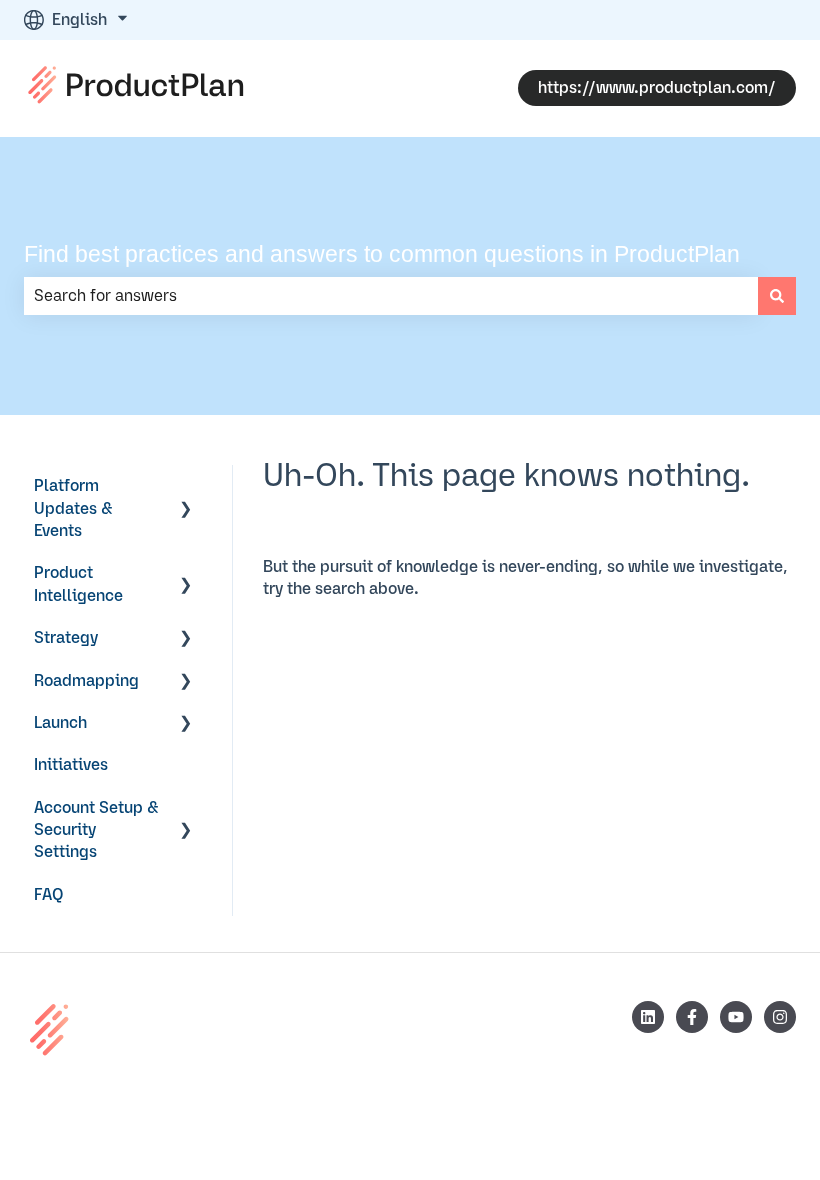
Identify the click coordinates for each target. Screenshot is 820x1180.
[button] (186, 487)
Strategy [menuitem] (66, 638)
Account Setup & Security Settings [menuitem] (96, 830)
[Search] (777, 296)
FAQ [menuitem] (49, 895)
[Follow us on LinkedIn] (648, 1017)
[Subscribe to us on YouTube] (736, 1017)
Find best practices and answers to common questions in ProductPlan (382, 254)
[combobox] (391, 296)
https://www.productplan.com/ (657, 88)
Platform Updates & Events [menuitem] (73, 508)
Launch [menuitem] (60, 723)
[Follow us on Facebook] (692, 1017)
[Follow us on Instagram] (780, 1017)
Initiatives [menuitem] (71, 765)
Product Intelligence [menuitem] (78, 584)
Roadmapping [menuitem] (86, 681)
